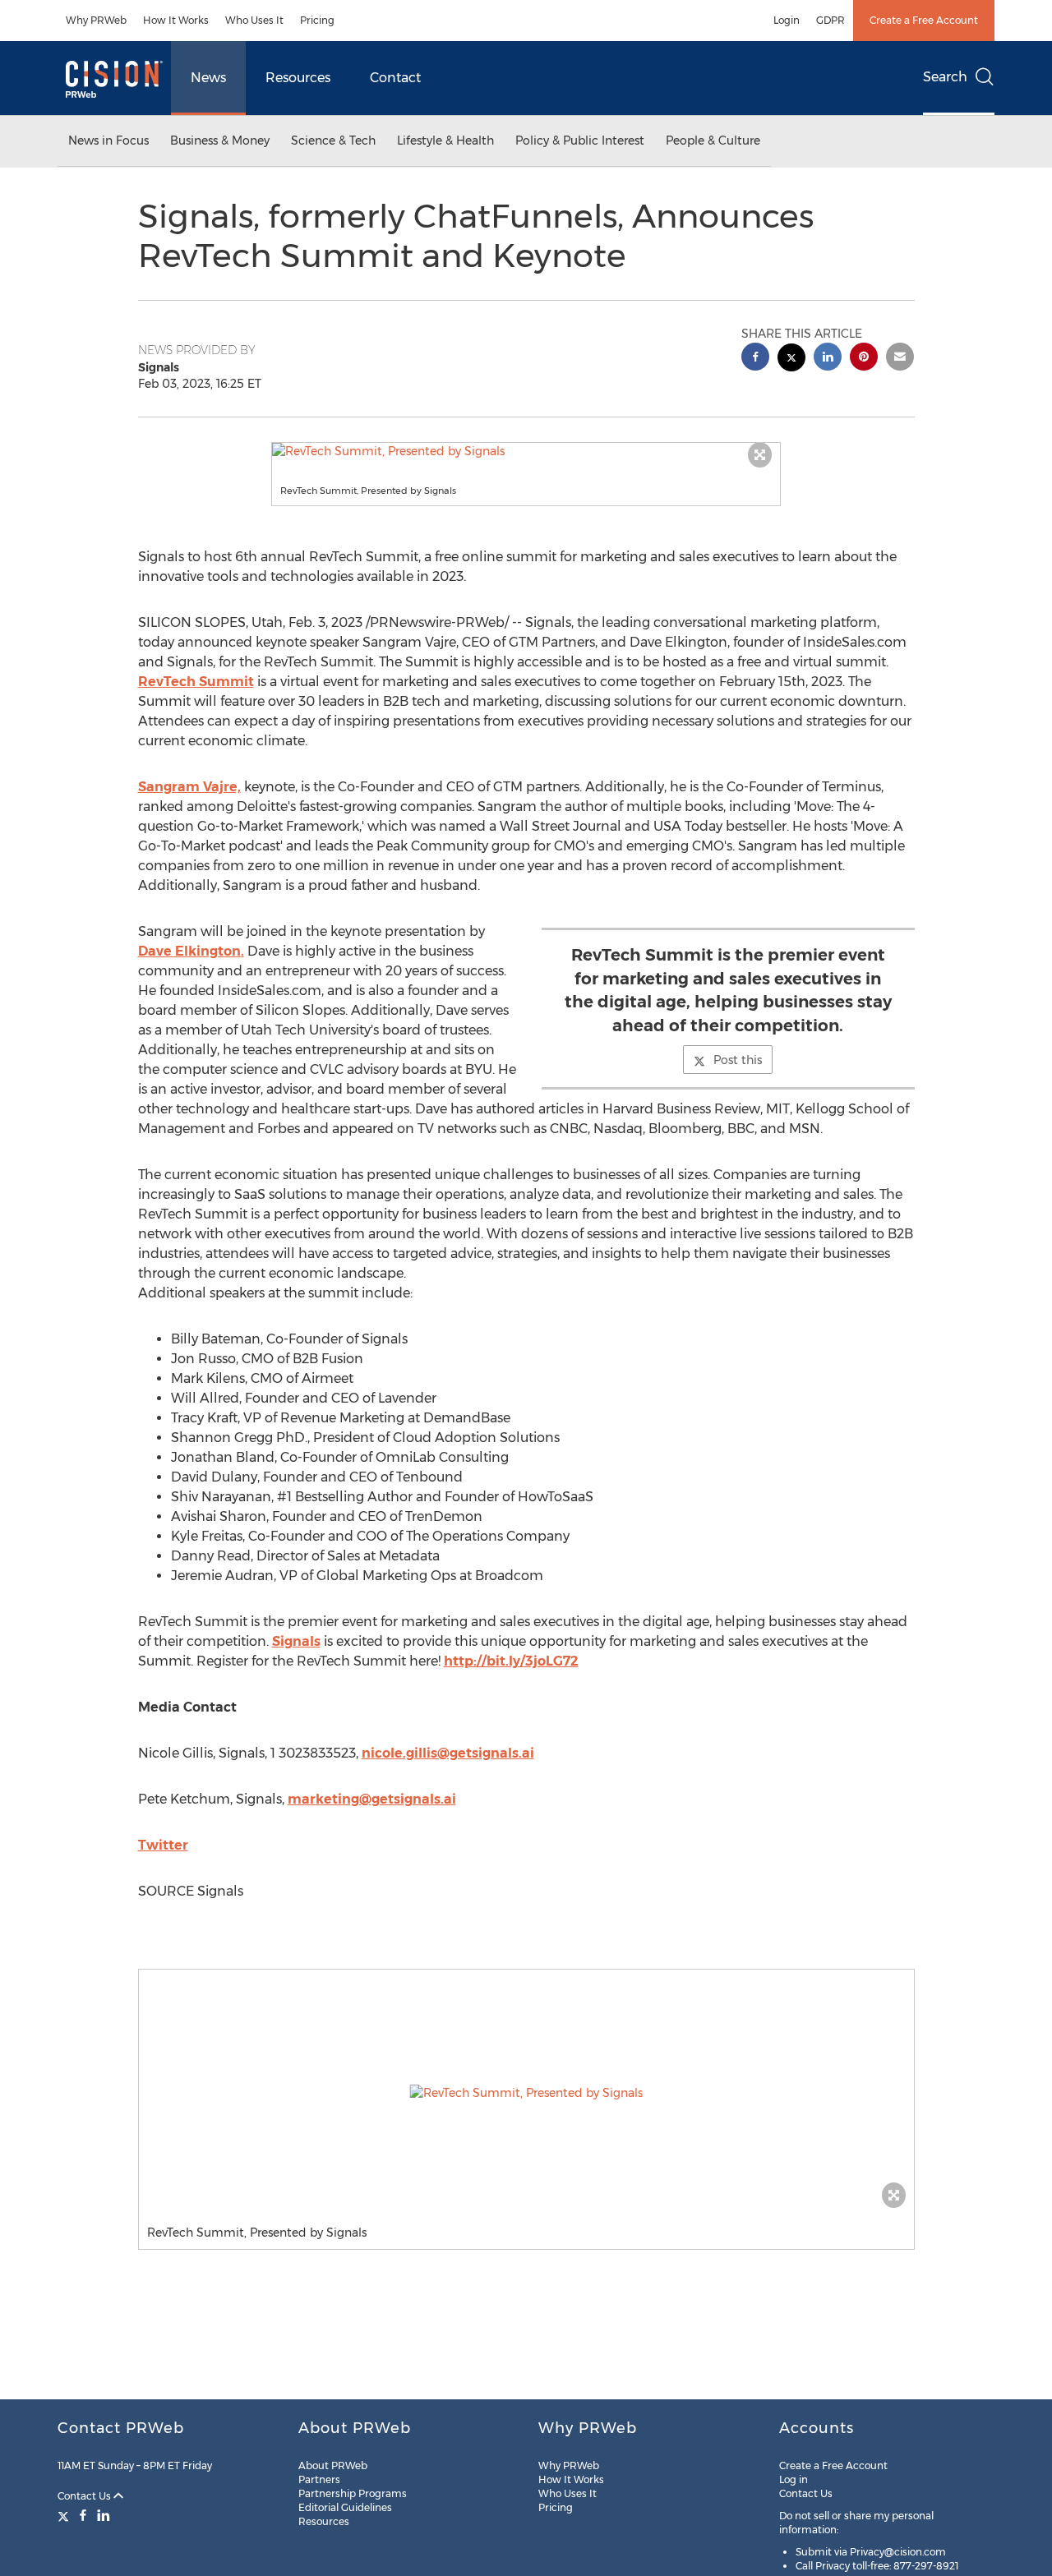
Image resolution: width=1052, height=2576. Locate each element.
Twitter (163, 1845)
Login (787, 20)
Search (945, 77)
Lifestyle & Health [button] (445, 141)
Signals (296, 1641)
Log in (794, 2479)
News (208, 78)
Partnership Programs (353, 2493)
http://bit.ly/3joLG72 (511, 1661)
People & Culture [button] (713, 141)
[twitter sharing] (791, 359)
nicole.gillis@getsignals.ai (448, 1753)
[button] (526, 451)
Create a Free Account (924, 20)
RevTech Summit (196, 682)
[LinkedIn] (104, 2515)
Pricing (317, 20)
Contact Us (85, 2496)
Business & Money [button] (220, 141)
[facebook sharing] (755, 359)
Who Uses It (254, 20)
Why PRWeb (96, 20)
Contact (395, 78)
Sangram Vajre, (189, 787)
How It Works (176, 20)
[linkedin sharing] (828, 359)
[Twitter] (65, 2515)
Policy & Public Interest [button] (580, 141)
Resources (298, 78)
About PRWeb (333, 2465)
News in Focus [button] (108, 141)
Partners (319, 2479)
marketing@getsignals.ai (372, 1799)
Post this (738, 1060)
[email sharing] (900, 359)
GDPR (831, 20)
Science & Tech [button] (333, 141)
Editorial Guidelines (345, 2507)
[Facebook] (83, 2515)
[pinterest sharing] (864, 359)
